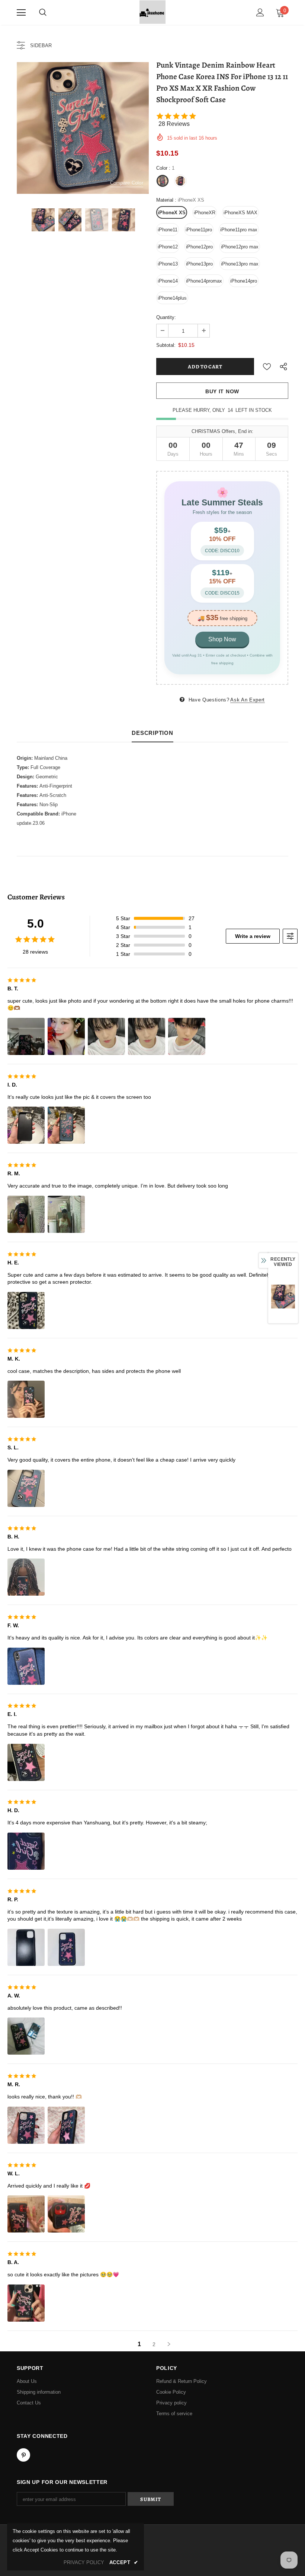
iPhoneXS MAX (240, 213)
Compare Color (127, 183)
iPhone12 (168, 247)
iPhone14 (168, 281)
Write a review (253, 936)
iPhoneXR (205, 213)
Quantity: (166, 317)
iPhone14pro (244, 281)
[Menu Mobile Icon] (21, 13)
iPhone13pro (199, 264)
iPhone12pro (199, 247)
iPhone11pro (199, 230)
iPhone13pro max (240, 264)
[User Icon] (260, 12)
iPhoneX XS (172, 213)
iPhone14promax (204, 281)
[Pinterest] (23, 2455)
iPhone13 (168, 264)
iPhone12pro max (240, 247)
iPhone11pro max (239, 230)
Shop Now (222, 639)
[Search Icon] (43, 13)
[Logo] (152, 12)
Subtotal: (166, 345)
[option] (83, 128)
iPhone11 (168, 230)
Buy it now (222, 391)
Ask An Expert (247, 700)
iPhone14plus (172, 298)
